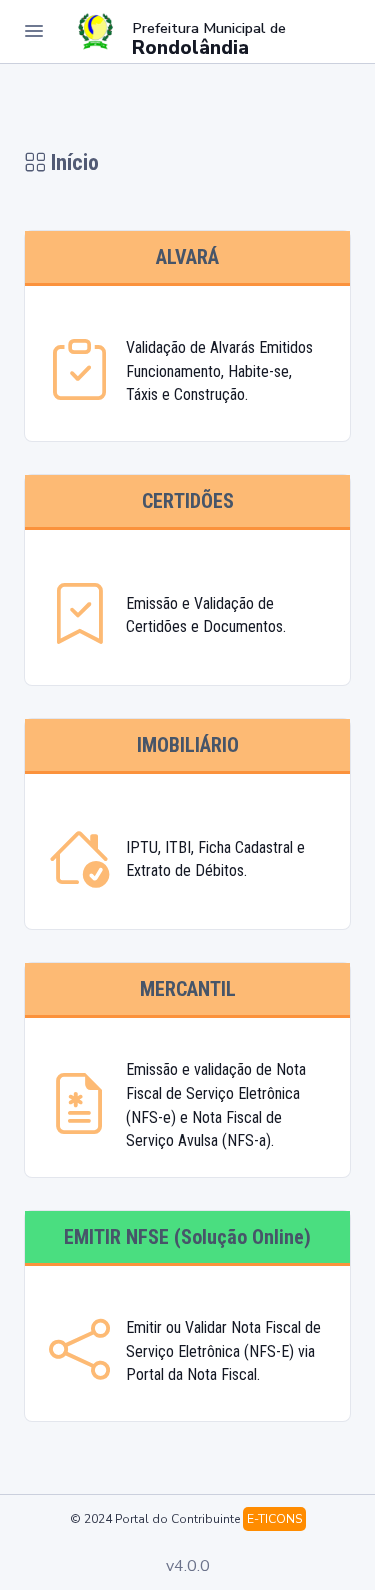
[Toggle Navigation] (34, 31)
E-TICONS (274, 1519)
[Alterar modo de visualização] (327, 31)
